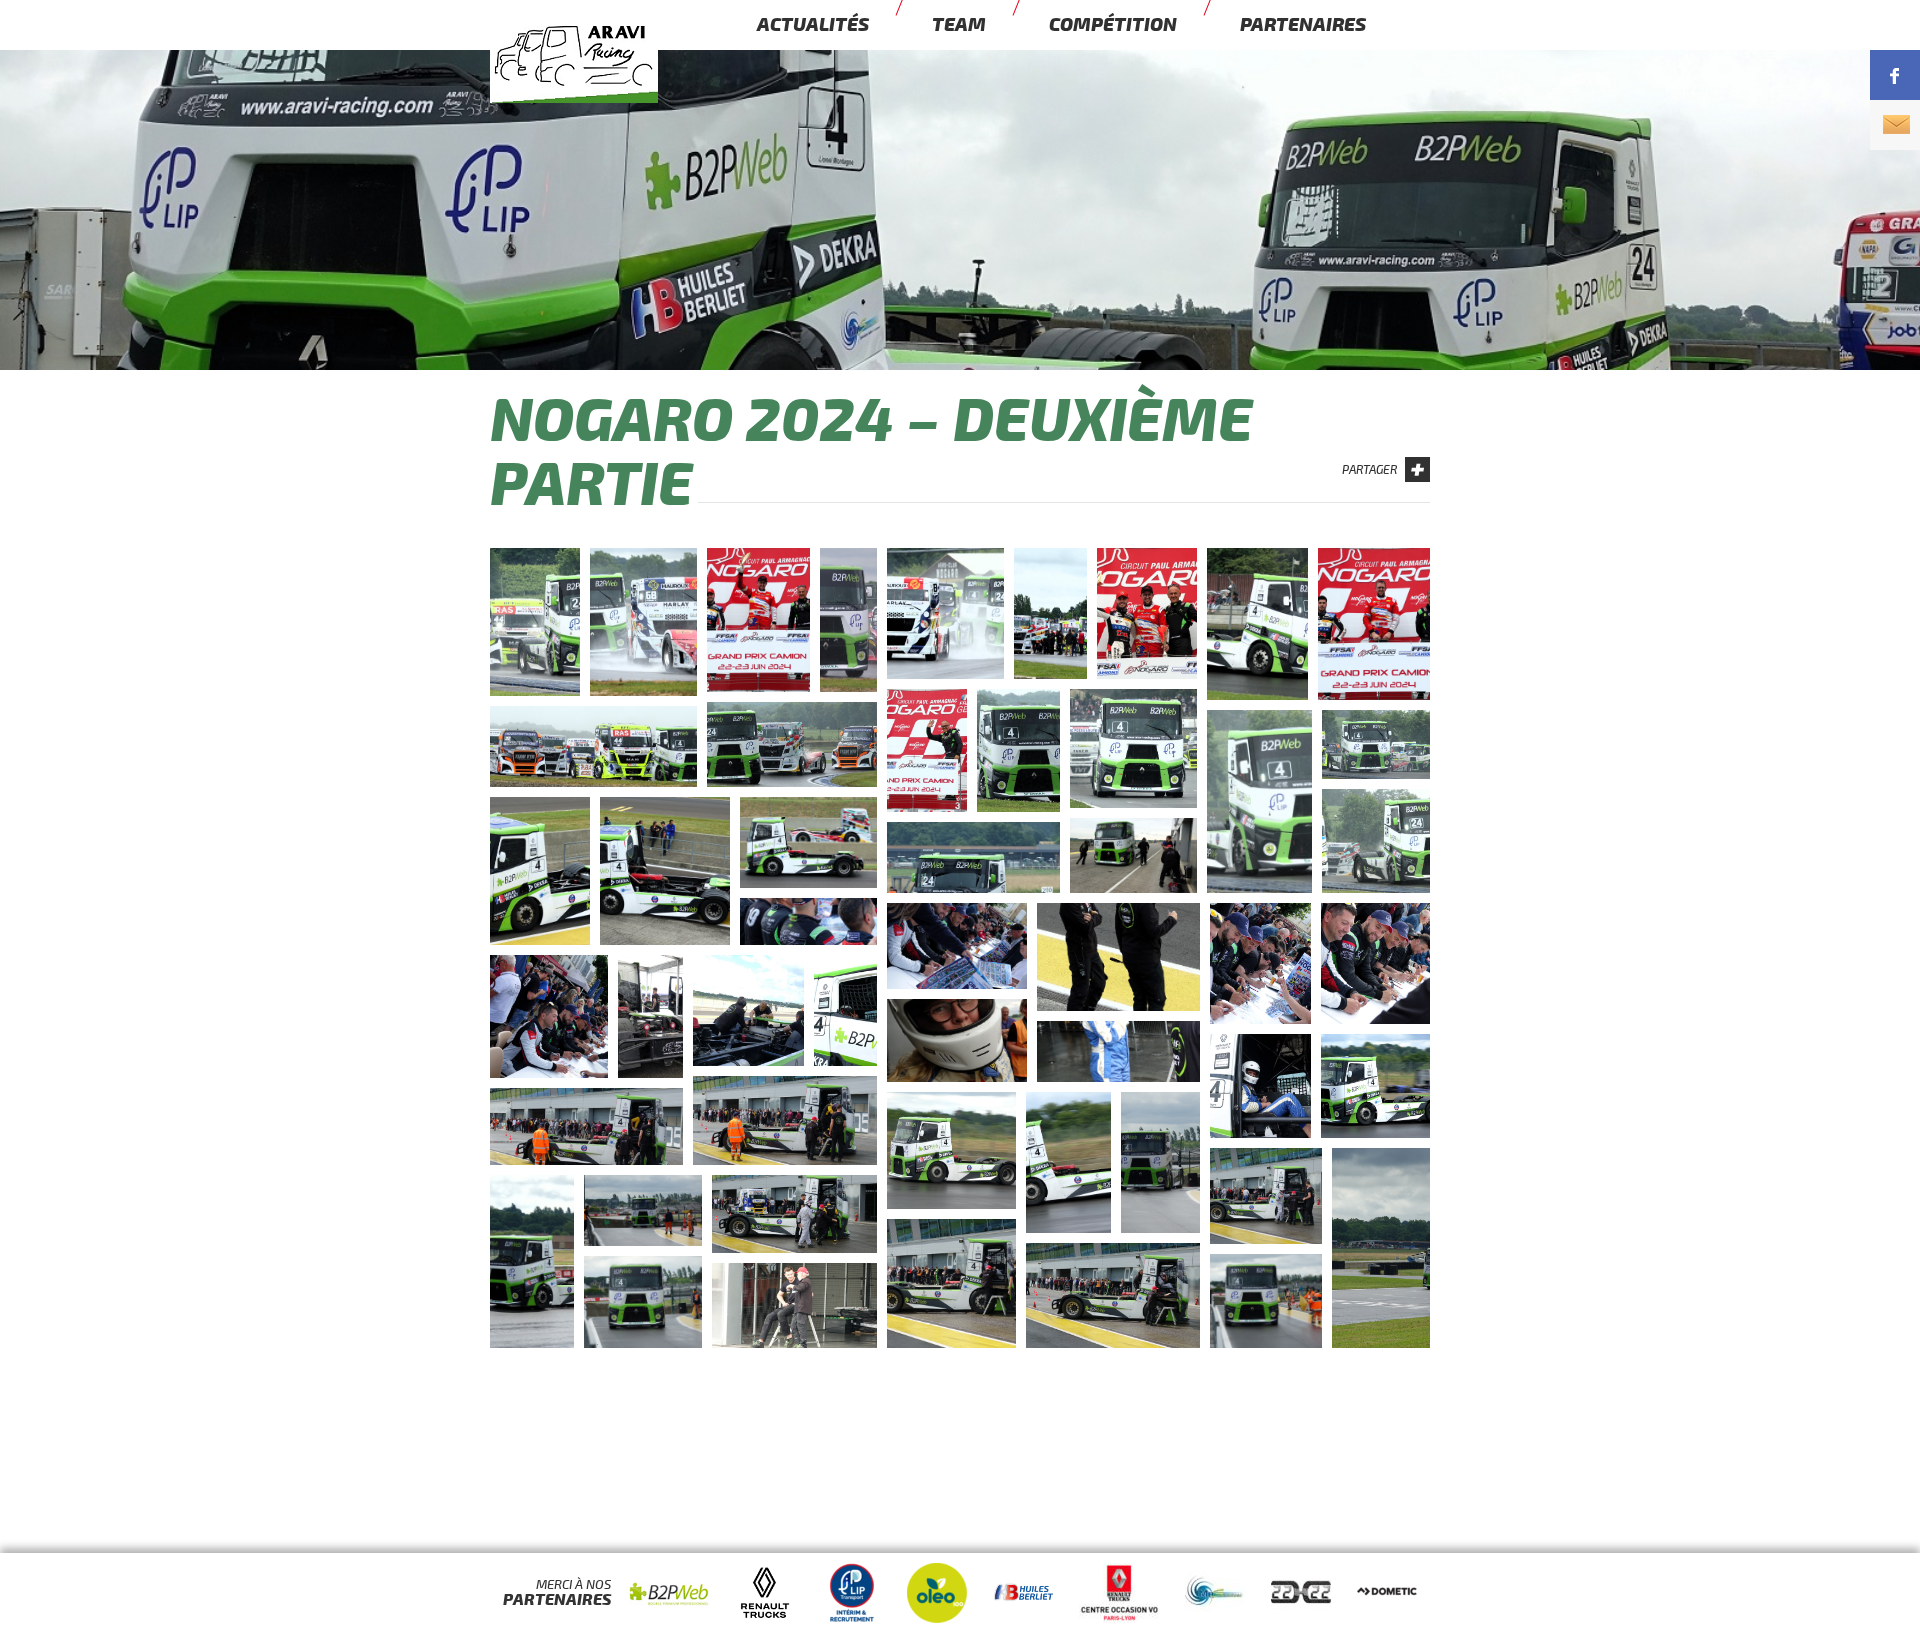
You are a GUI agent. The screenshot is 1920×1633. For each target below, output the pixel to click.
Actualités (813, 25)
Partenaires (1303, 25)
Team (959, 25)
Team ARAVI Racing (610, 86)
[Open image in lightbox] (535, 622)
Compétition (1113, 25)
